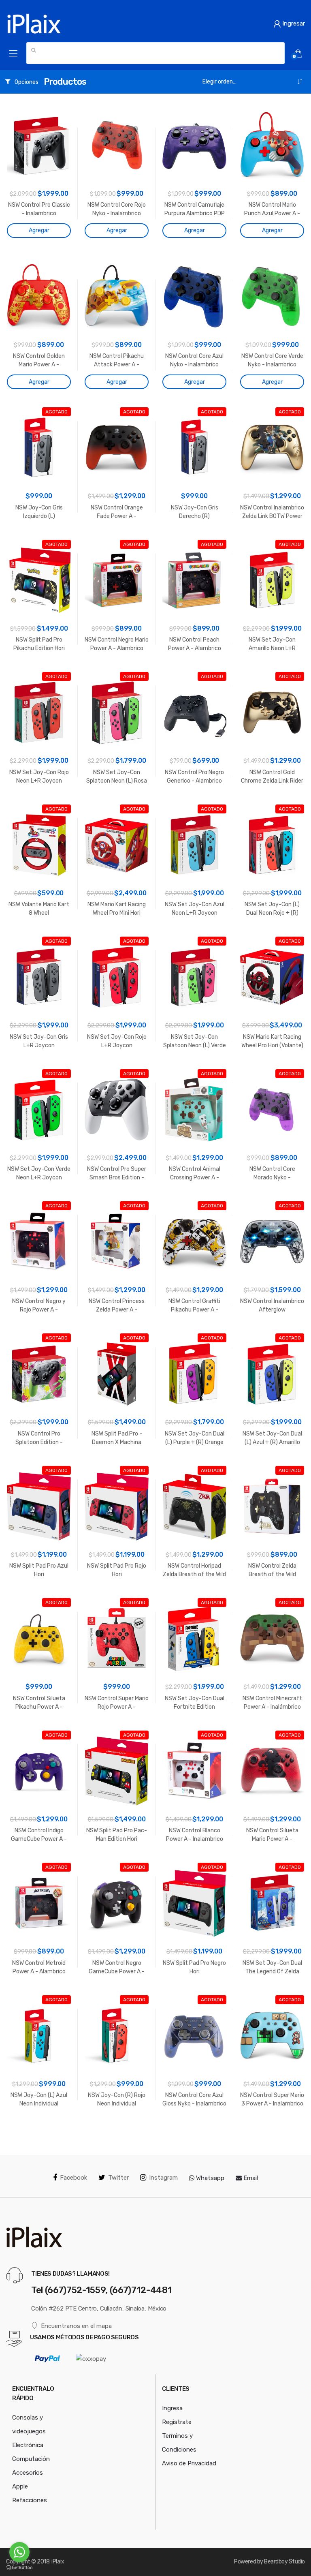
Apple (20, 2486)
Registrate (177, 2422)
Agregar (39, 230)
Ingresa (172, 2408)
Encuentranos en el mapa (76, 2326)
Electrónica (28, 2445)
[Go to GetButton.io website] (19, 2568)
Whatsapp (209, 2178)
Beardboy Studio (284, 2562)
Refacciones (30, 2500)
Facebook (73, 2178)
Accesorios (28, 2473)
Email (250, 2178)
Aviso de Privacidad (189, 2463)
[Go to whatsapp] (19, 2552)
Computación (31, 2459)
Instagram (163, 2178)
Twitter (118, 2178)
